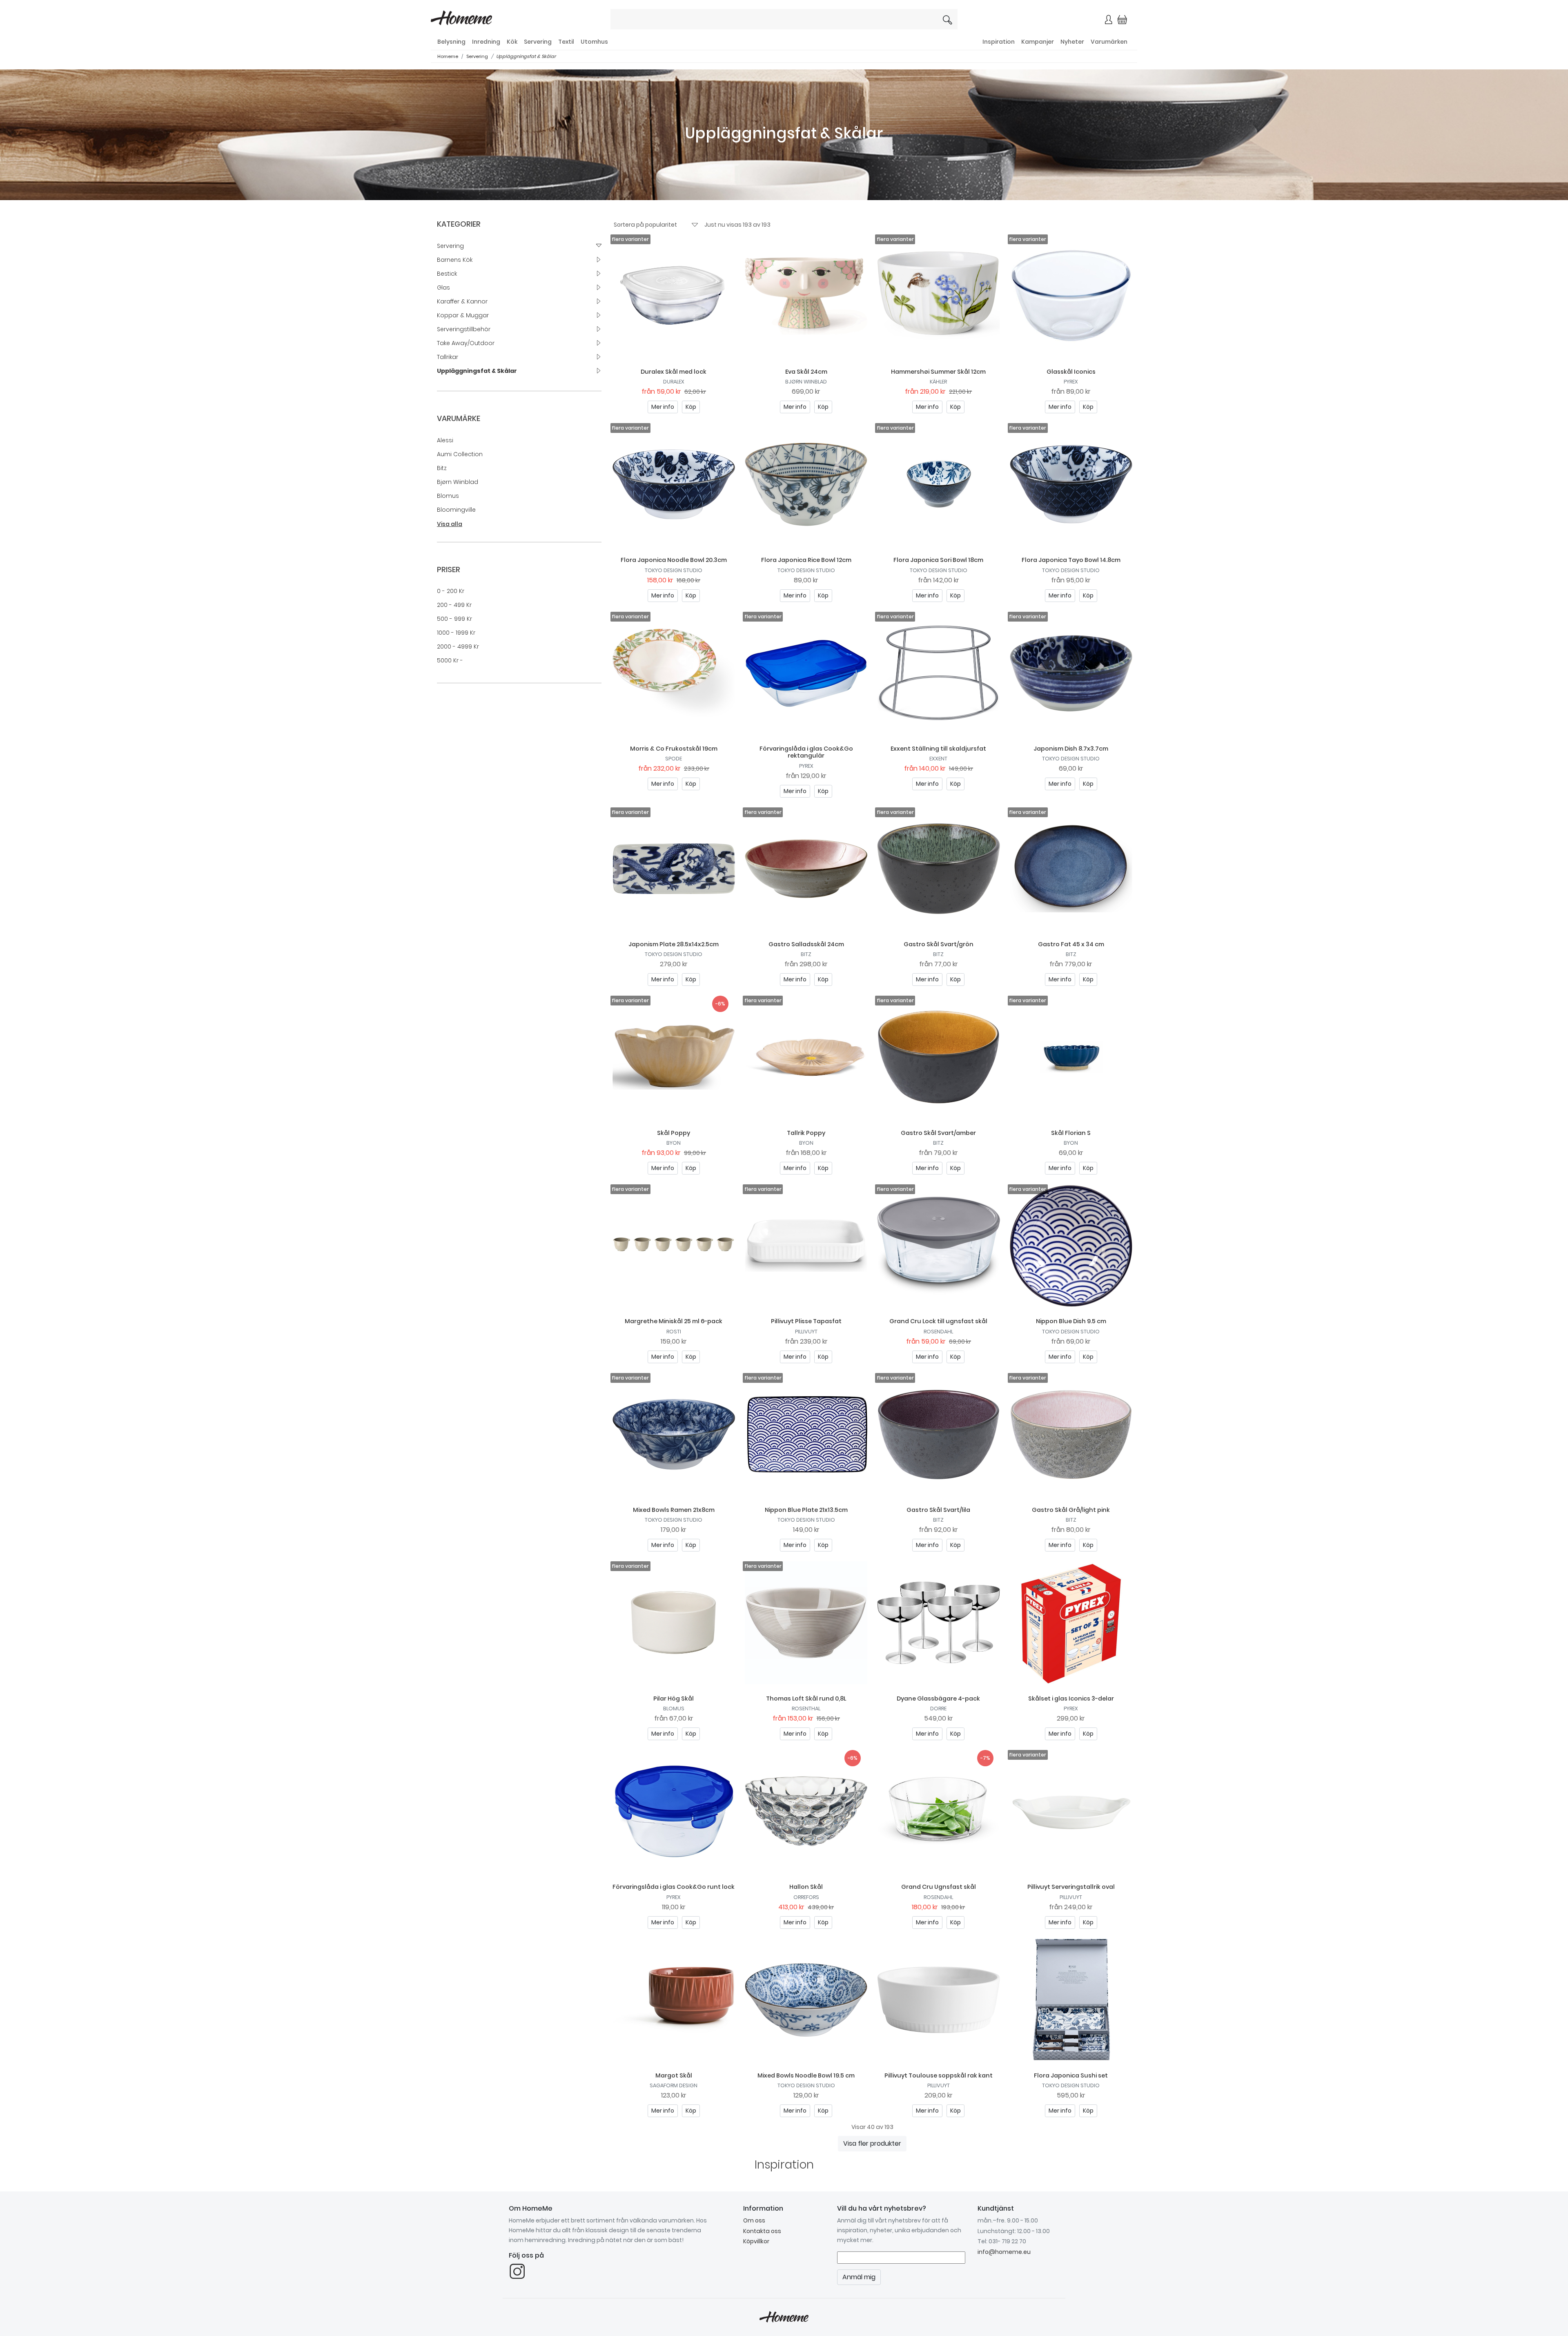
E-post (686, 134)
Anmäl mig (870, 163)
